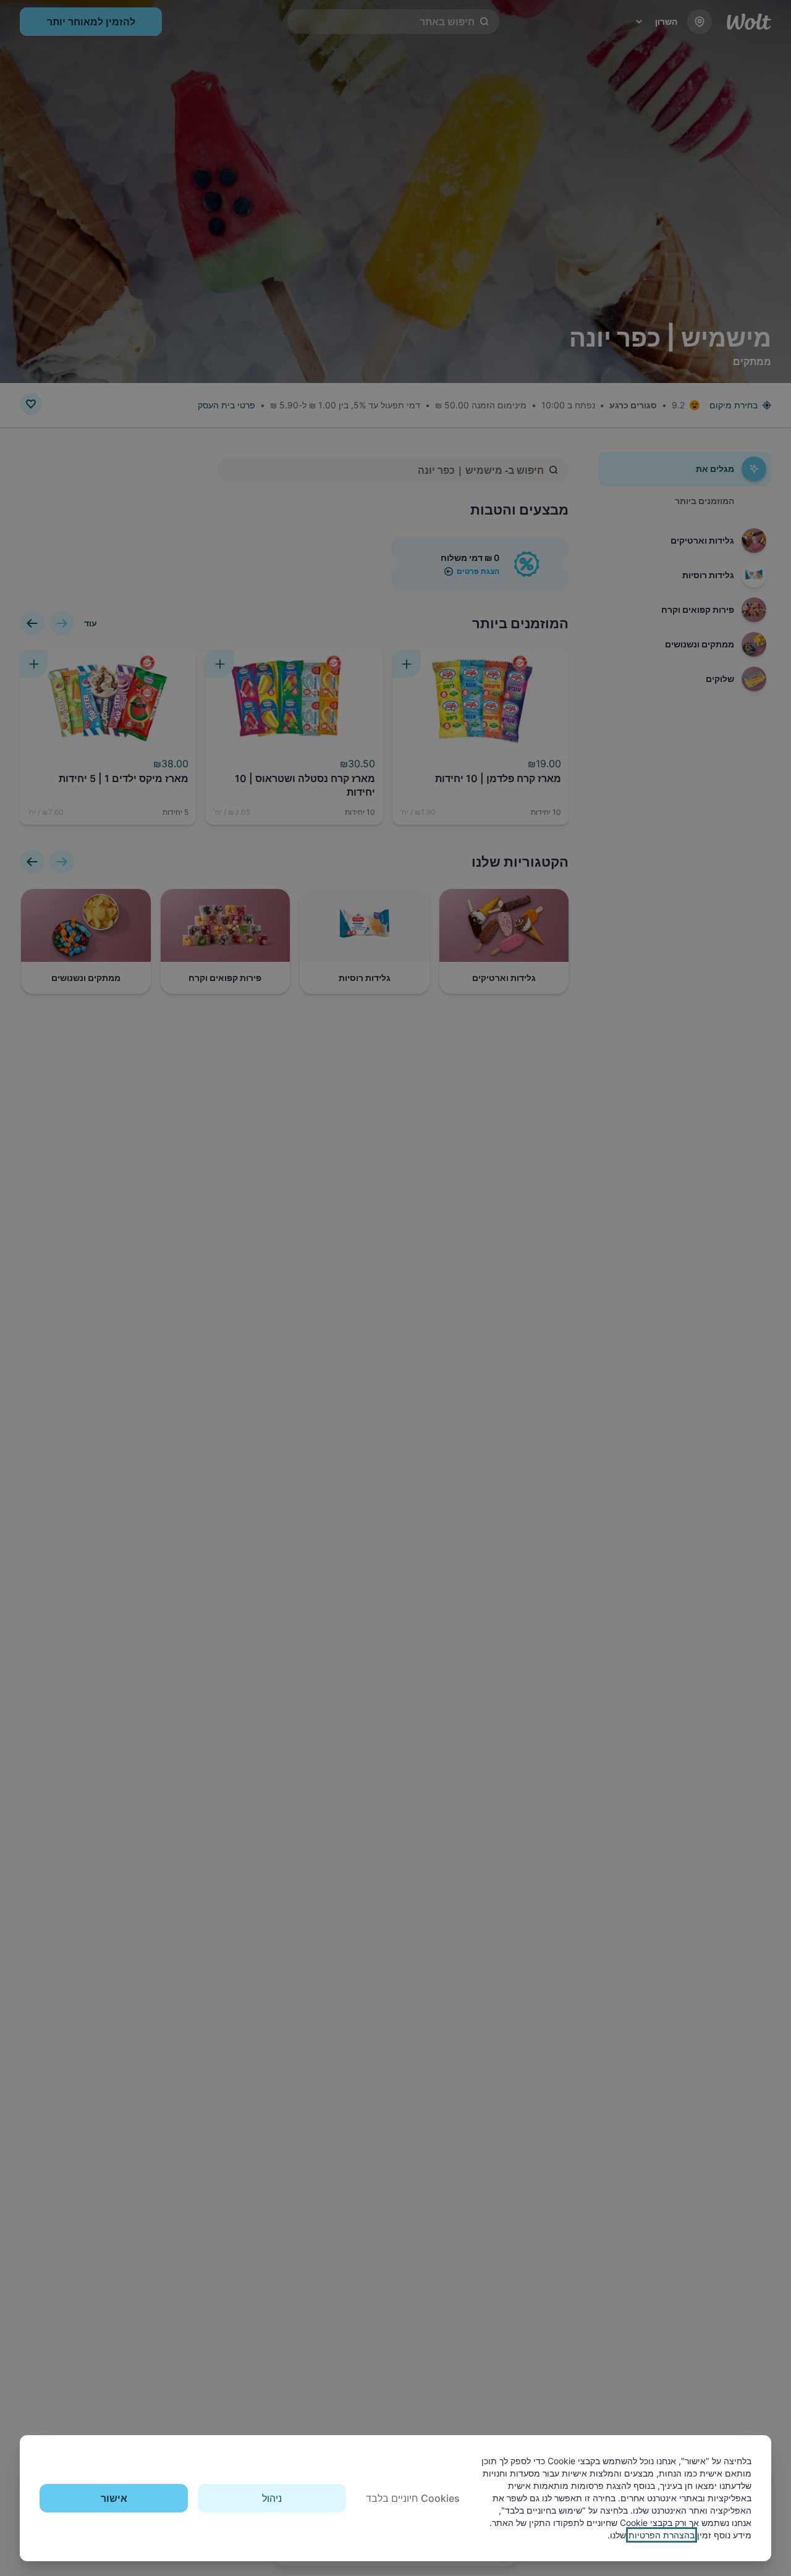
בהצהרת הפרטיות (662, 2535)
